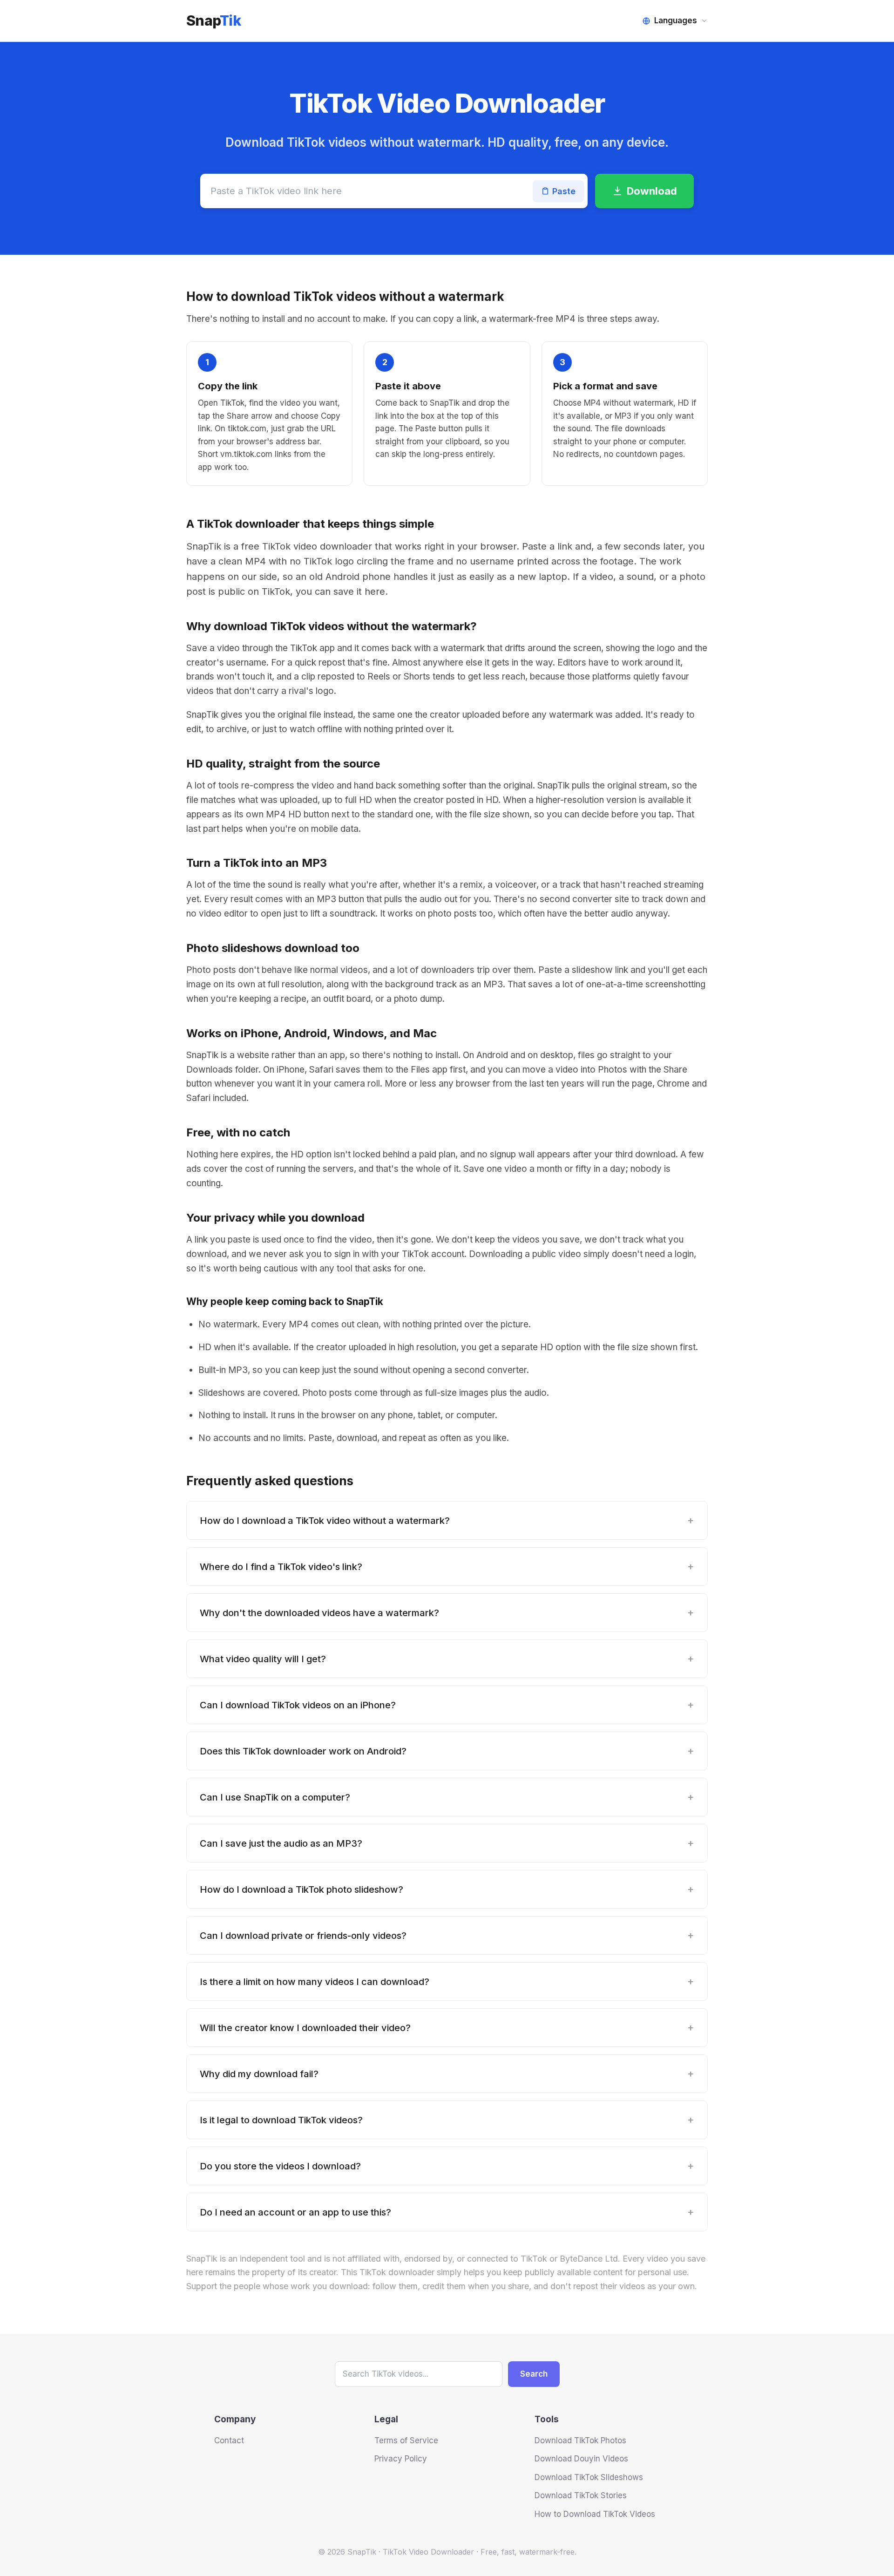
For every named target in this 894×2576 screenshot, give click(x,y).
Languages (676, 20)
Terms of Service (406, 2440)
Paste (564, 191)
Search (534, 2374)
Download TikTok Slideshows (589, 2477)
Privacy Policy (401, 2459)
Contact (229, 2440)
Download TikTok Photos (580, 2440)
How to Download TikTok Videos (595, 2514)
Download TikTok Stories (581, 2495)
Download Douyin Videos (581, 2459)
